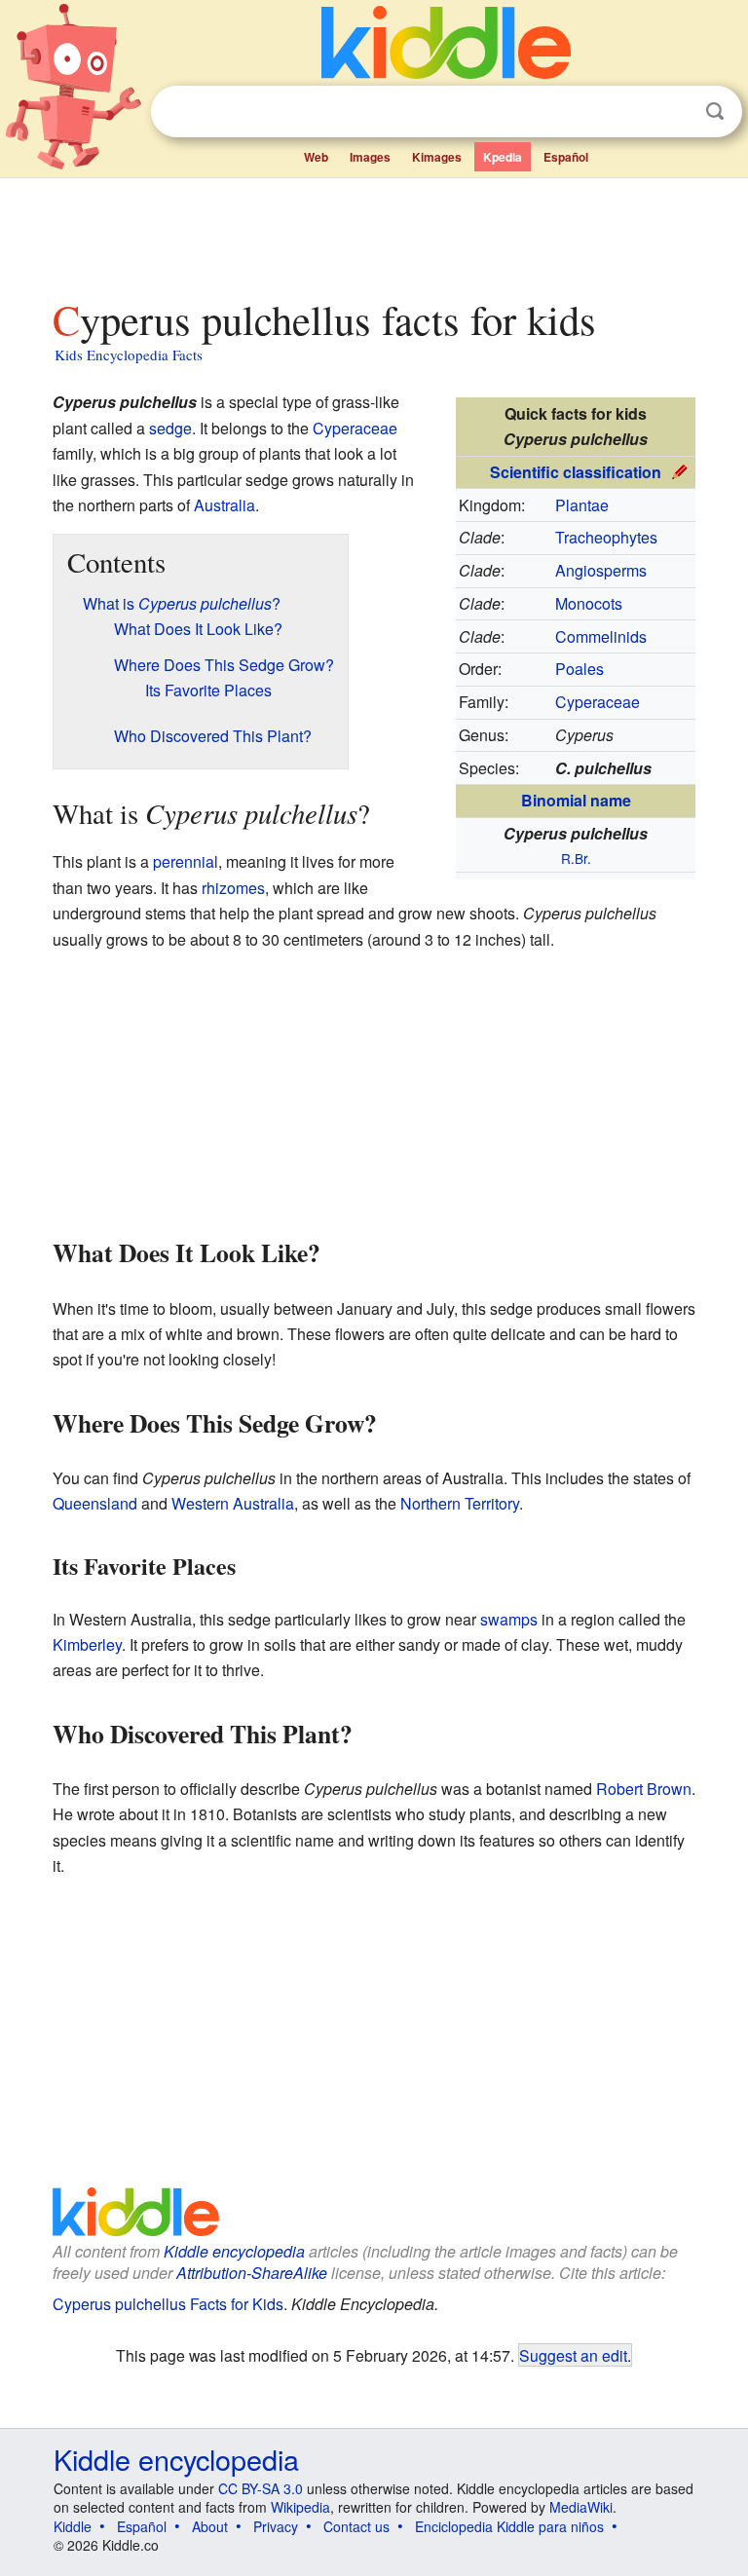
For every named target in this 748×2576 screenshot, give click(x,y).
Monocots (589, 603)
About (210, 2526)
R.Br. (576, 858)
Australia (224, 505)
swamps (509, 1619)
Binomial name (576, 800)
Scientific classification (576, 472)
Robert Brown (644, 1789)
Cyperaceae (598, 702)
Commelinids (601, 636)
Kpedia (503, 157)
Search (715, 112)
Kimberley (87, 1644)
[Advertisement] (374, 233)
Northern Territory (460, 1503)
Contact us (356, 2526)
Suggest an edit (573, 2355)
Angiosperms (601, 570)
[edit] (680, 470)
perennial (186, 861)
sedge (170, 428)
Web (316, 157)
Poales (580, 669)
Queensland (95, 1503)
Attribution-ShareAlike (252, 2273)
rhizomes (233, 888)
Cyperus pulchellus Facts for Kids (168, 2304)
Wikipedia (300, 2507)
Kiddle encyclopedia (234, 2251)
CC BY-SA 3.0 (261, 2488)
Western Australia (233, 1503)
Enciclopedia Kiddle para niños (509, 2526)
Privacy (276, 2526)
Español (566, 157)
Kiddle (73, 2526)
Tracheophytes (606, 537)
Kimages (437, 157)
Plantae (582, 505)
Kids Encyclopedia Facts (129, 355)
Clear (675, 112)
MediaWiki (581, 2507)
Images (370, 157)
